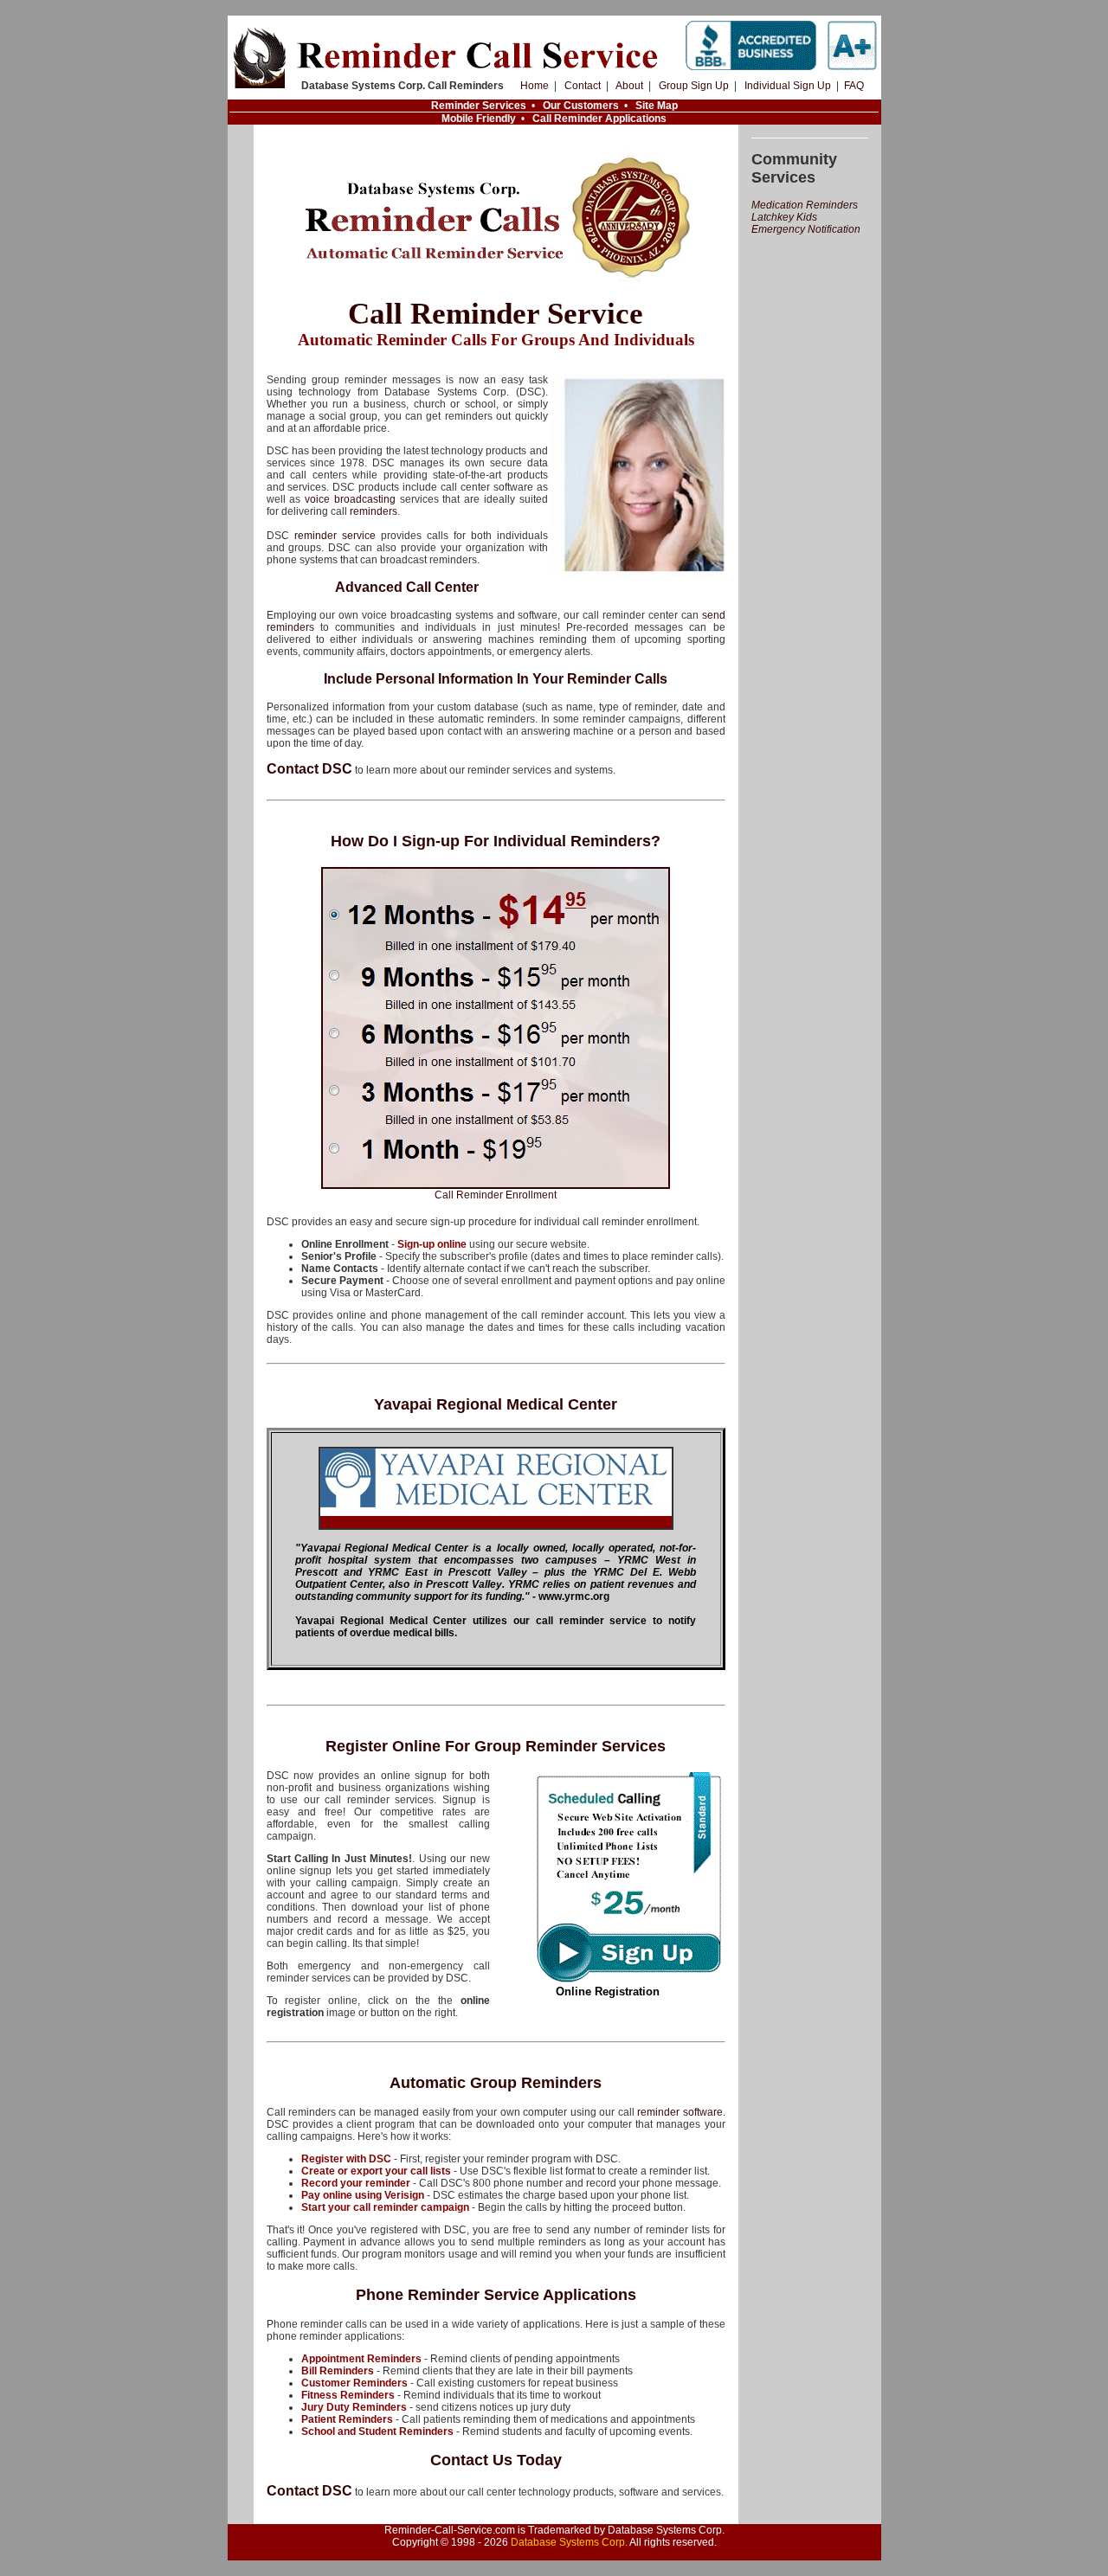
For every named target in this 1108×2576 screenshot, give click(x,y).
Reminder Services (479, 106)
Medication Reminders (805, 205)
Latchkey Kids (784, 217)
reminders (374, 511)
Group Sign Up (694, 86)
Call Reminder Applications (599, 119)
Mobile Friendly (479, 119)
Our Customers (581, 106)
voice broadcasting (350, 499)
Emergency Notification (806, 229)
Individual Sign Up (788, 86)
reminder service (335, 536)
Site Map (657, 106)
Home (535, 86)
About (629, 86)
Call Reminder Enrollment (496, 1195)
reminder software (680, 2112)
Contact (583, 86)
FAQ (854, 86)
